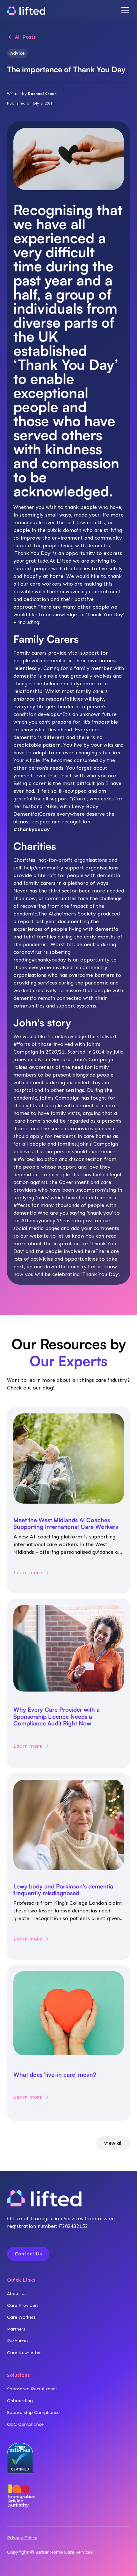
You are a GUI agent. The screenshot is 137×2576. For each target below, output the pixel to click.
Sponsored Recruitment (32, 2389)
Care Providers (23, 2305)
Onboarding (20, 2401)
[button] (124, 10)
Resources (18, 2341)
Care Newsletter (24, 2353)
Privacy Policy (22, 2538)
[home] (26, 10)
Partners (16, 2329)
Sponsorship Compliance (33, 2413)
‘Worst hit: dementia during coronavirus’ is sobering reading (65, 952)
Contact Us (28, 2254)
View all (113, 2143)
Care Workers (21, 2317)
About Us (17, 2294)
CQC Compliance (25, 2424)
